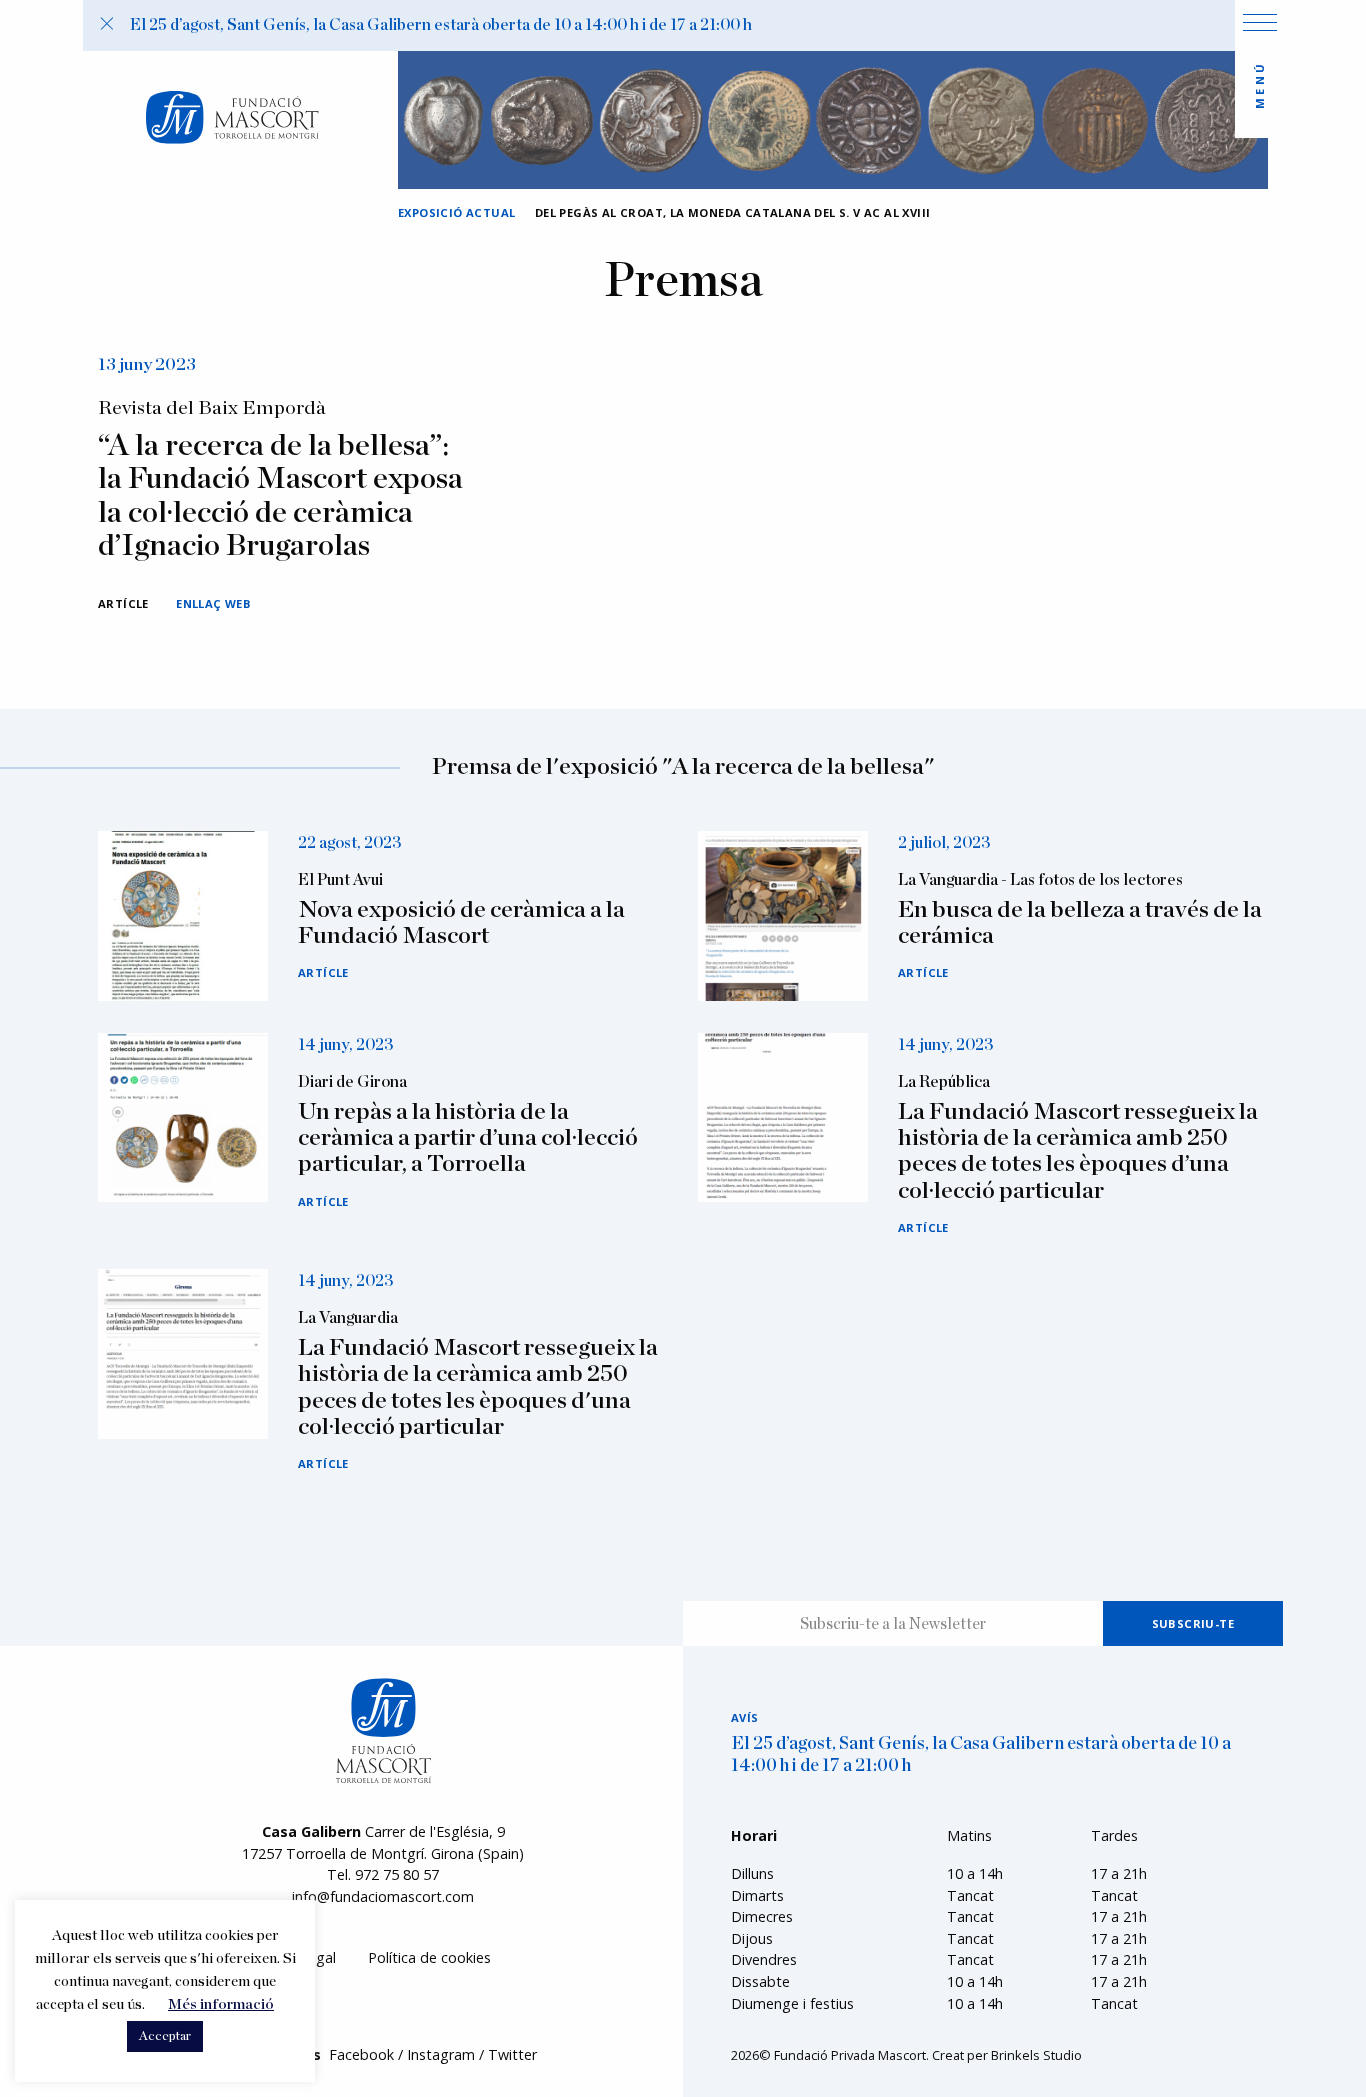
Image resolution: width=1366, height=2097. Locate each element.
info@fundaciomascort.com (383, 1896)
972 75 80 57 (397, 1874)
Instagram (441, 2054)
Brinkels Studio (1036, 2055)
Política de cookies (429, 1957)
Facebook (361, 2054)
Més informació (221, 2004)
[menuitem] (429, 1957)
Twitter (512, 2054)
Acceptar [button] (165, 2036)
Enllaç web (213, 603)
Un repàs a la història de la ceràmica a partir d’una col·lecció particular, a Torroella (468, 1138)
